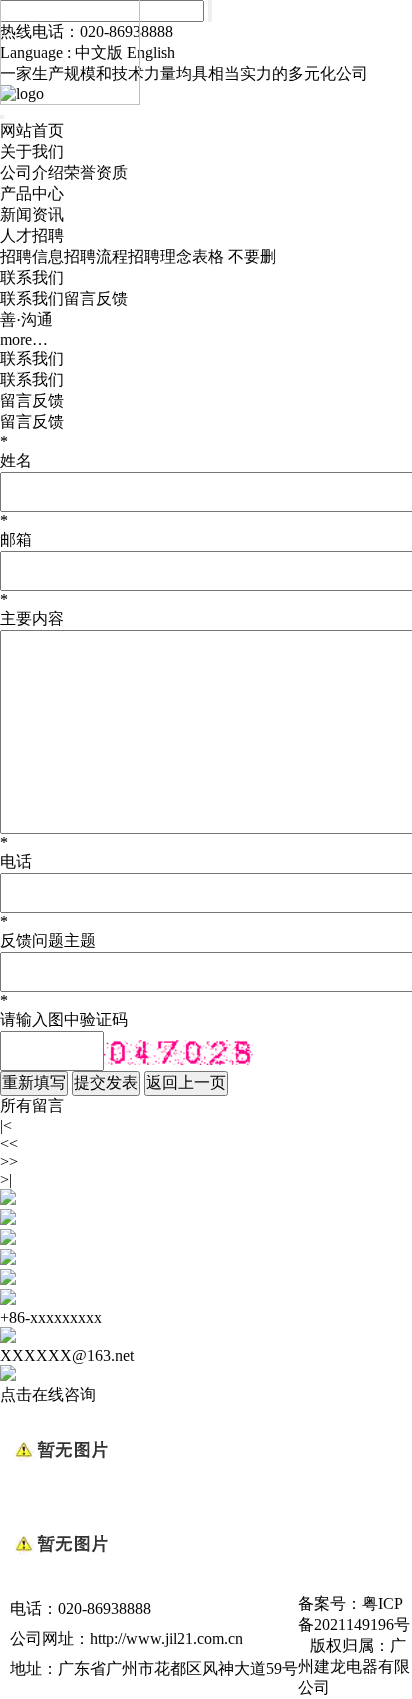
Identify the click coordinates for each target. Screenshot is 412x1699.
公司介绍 (32, 172)
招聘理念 (160, 256)
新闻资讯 (32, 214)
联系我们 (32, 277)
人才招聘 (32, 235)
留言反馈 (96, 298)
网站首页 (32, 130)
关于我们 (32, 151)
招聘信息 (32, 256)
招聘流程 (96, 256)
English (151, 52)
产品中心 (32, 193)
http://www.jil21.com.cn (166, 1638)
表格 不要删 (234, 256)
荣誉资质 (96, 172)
